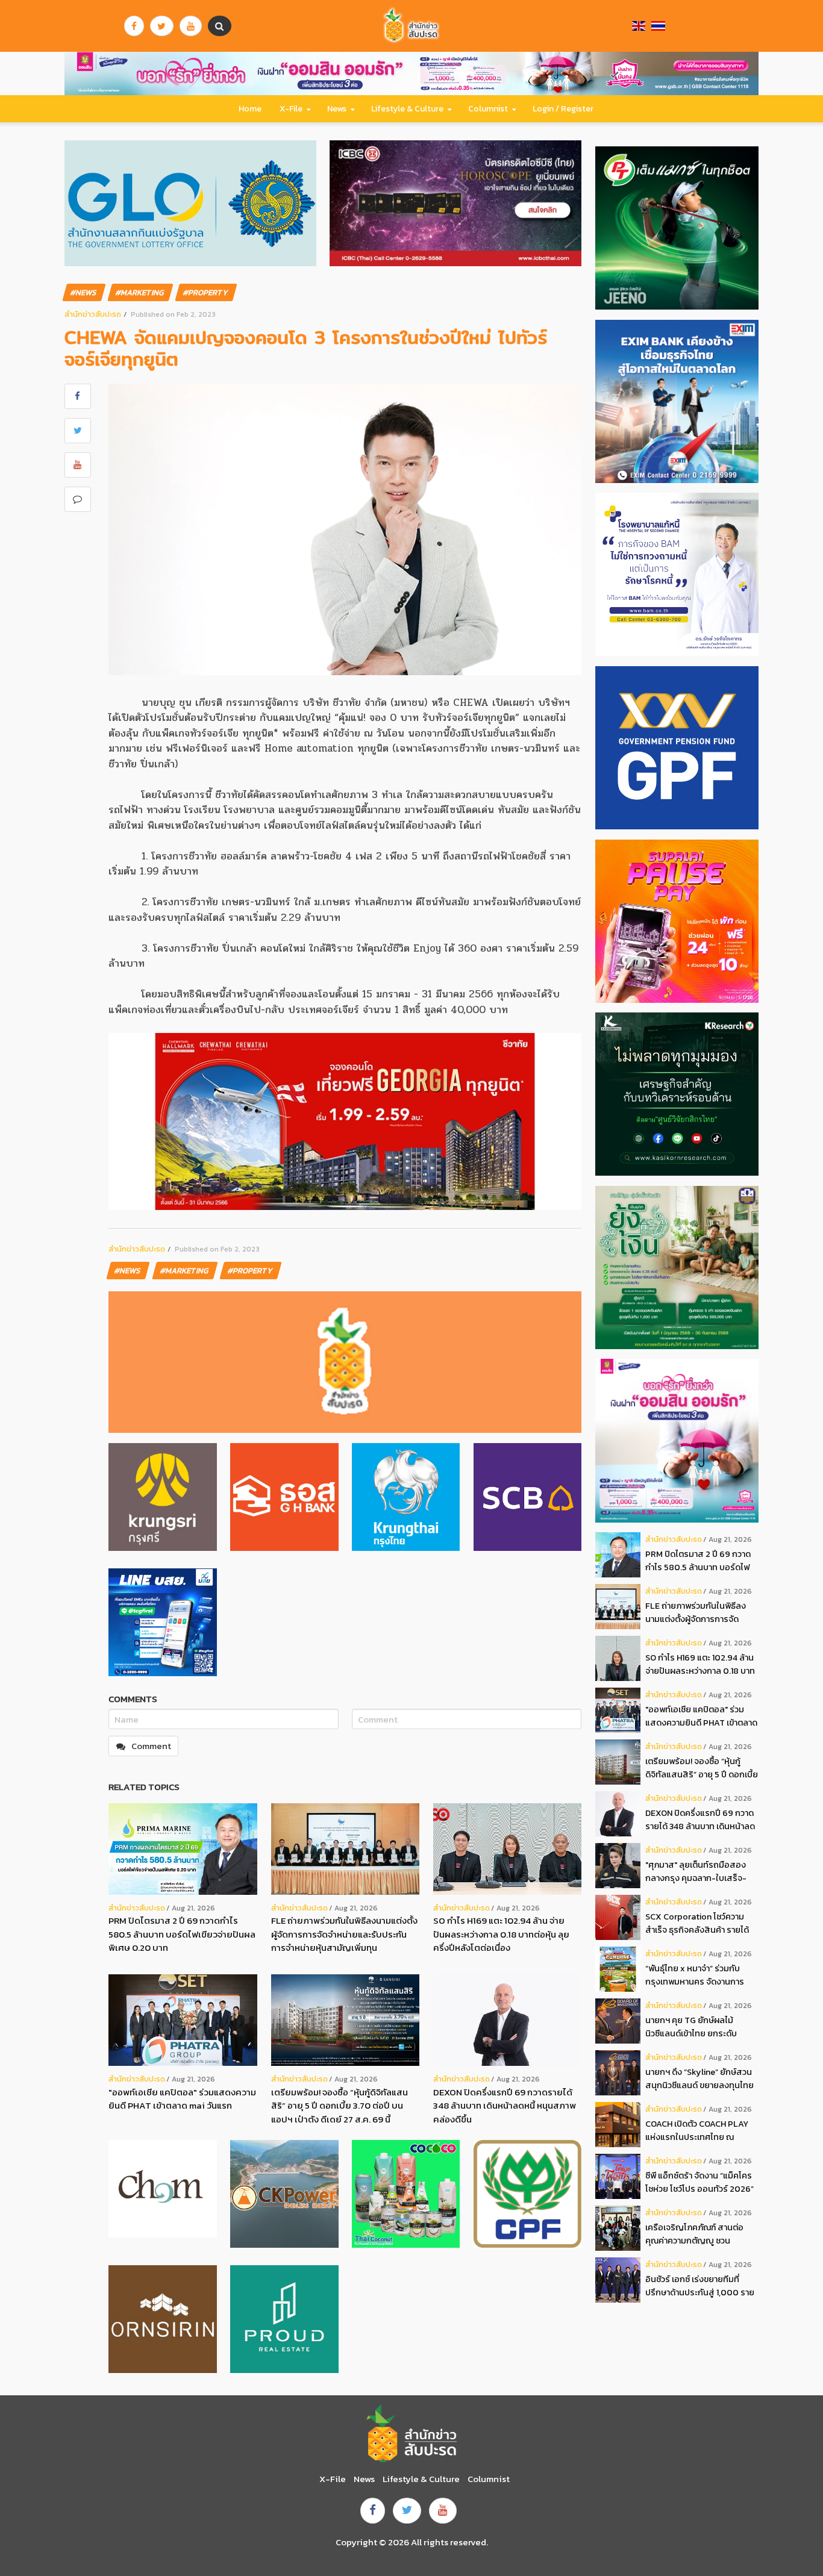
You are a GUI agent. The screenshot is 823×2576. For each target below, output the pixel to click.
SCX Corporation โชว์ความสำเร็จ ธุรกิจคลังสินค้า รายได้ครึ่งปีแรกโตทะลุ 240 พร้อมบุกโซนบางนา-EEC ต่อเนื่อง (700, 1923)
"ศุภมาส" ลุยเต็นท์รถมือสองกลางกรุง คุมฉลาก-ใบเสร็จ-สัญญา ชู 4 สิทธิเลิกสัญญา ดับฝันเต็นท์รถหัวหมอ (700, 1872)
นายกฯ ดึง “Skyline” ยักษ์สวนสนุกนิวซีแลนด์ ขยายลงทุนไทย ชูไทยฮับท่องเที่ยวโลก (699, 2079)
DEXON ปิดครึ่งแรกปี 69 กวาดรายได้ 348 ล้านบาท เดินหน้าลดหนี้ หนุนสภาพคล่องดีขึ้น (505, 2106)
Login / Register (563, 109)
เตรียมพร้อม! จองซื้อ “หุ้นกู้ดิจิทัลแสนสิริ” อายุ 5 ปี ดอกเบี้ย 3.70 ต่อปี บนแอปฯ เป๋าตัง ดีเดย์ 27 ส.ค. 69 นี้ (340, 2106)
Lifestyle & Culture (407, 109)
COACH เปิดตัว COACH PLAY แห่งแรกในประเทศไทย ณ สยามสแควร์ (697, 2131)
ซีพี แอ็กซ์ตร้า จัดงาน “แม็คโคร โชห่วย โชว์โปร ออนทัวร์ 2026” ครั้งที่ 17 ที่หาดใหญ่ (699, 2182)
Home (250, 109)
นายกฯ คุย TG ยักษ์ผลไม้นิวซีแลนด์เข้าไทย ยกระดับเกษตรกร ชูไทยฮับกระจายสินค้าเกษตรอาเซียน (702, 2027)
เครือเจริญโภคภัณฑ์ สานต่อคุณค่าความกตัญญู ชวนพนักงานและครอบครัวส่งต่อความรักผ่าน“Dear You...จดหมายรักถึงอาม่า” (696, 2234)
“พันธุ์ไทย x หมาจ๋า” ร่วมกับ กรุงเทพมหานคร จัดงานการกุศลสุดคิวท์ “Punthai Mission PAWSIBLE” (699, 1975)
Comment (151, 1746)
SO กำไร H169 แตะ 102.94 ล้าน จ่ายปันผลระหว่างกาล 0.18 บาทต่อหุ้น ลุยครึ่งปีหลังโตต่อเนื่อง (501, 1934)
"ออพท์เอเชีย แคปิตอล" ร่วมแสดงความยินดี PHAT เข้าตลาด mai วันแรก (182, 2099)
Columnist (488, 109)
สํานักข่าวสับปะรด (93, 314)
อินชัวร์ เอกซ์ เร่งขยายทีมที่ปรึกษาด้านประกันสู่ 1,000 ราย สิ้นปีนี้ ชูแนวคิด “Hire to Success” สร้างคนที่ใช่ (700, 2286)
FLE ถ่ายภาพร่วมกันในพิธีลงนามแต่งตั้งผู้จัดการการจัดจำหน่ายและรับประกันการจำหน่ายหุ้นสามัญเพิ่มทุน (344, 1934)
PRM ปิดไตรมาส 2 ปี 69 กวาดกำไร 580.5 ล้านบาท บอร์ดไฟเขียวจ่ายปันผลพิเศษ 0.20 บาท (182, 1934)
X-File (291, 109)
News (337, 109)
